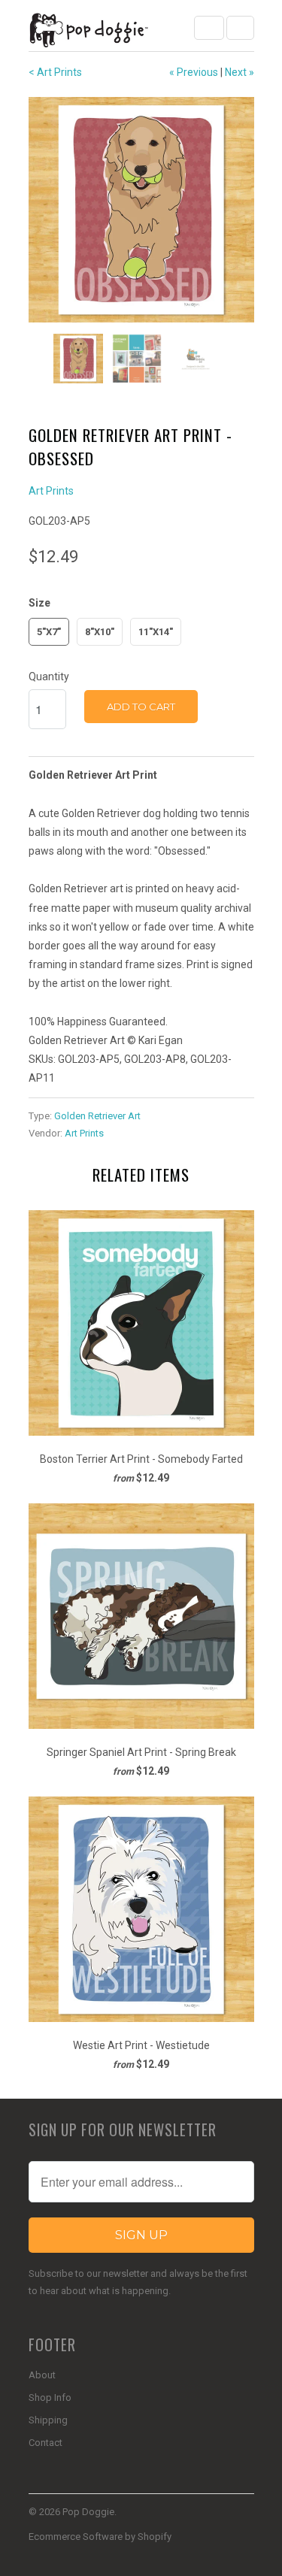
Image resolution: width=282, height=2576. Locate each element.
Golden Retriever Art (97, 1116)
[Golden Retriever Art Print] (141, 210)
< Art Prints (55, 72)
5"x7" (49, 632)
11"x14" (156, 632)
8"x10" (100, 632)
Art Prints (51, 491)
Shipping (48, 2420)
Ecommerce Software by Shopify (100, 2537)
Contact (45, 2443)
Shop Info (50, 2397)
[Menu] (209, 28)
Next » (240, 72)
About (42, 2375)
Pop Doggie (88, 2512)
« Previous (194, 72)
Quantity (49, 677)
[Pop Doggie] (89, 31)
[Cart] (240, 28)
